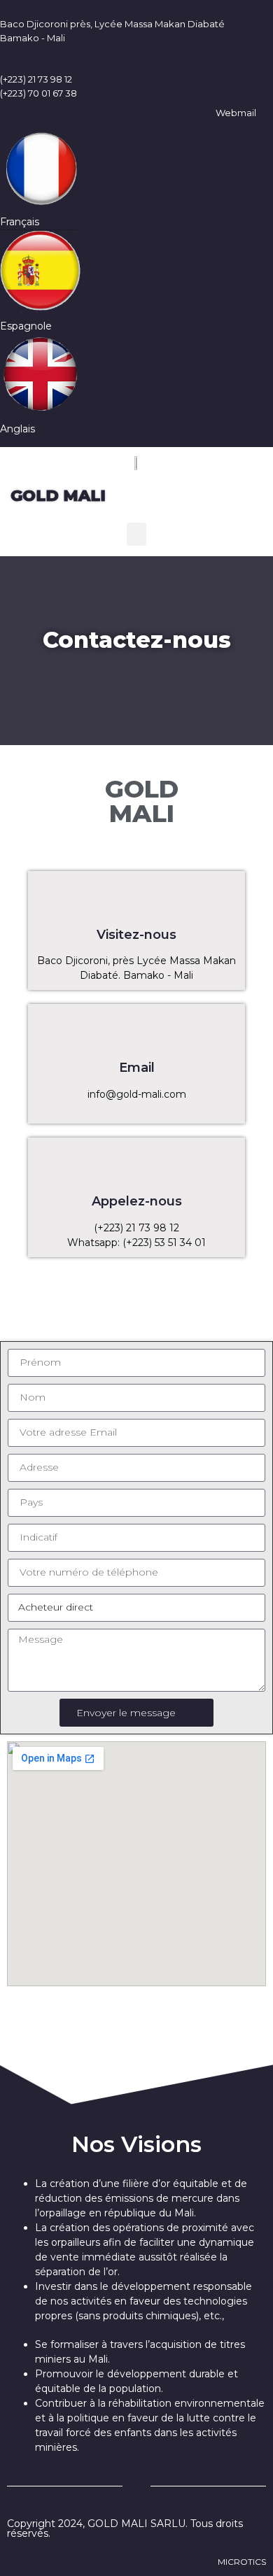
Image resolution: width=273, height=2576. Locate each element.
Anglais (17, 429)
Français (20, 222)
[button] (136, 534)
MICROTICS (242, 2562)
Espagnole (26, 326)
